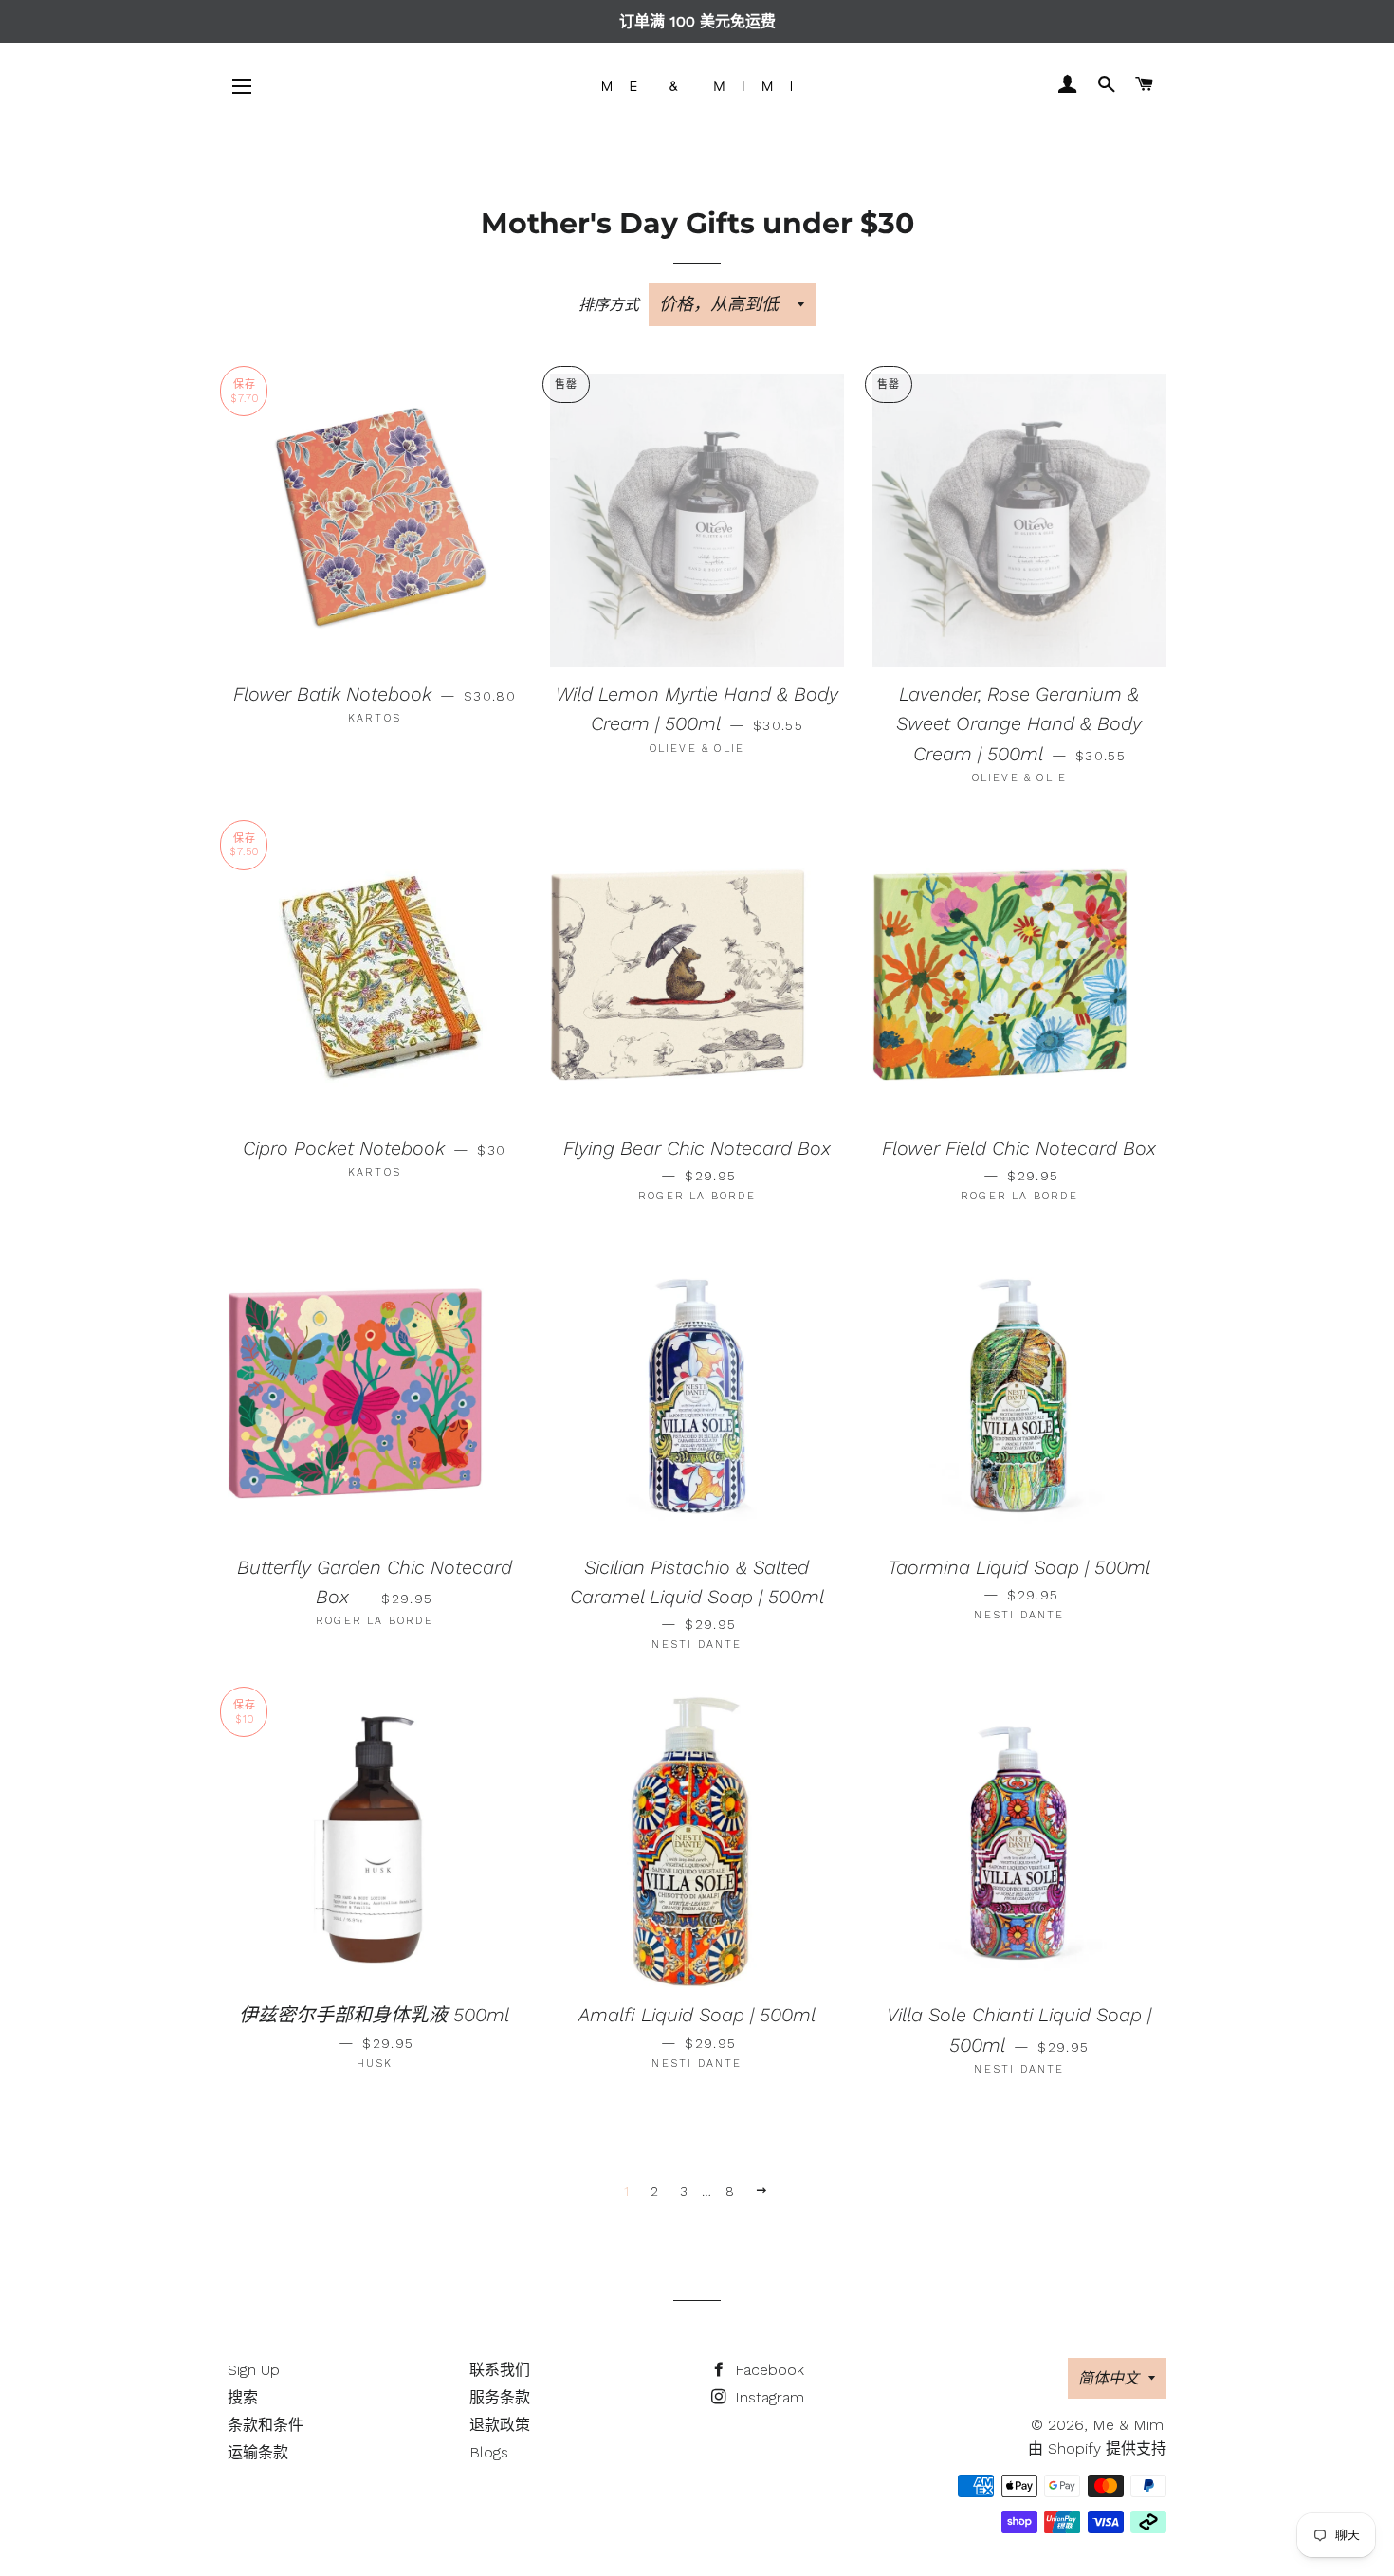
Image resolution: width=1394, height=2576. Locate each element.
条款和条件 (266, 2425)
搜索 (243, 2397)
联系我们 (500, 2370)
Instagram (767, 2397)
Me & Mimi (1129, 2425)
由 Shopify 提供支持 (1097, 2448)
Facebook (767, 2370)
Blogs (489, 2452)
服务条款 (500, 2397)
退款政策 (500, 2425)
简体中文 (1109, 2378)
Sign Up (254, 2370)
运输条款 (258, 2452)
